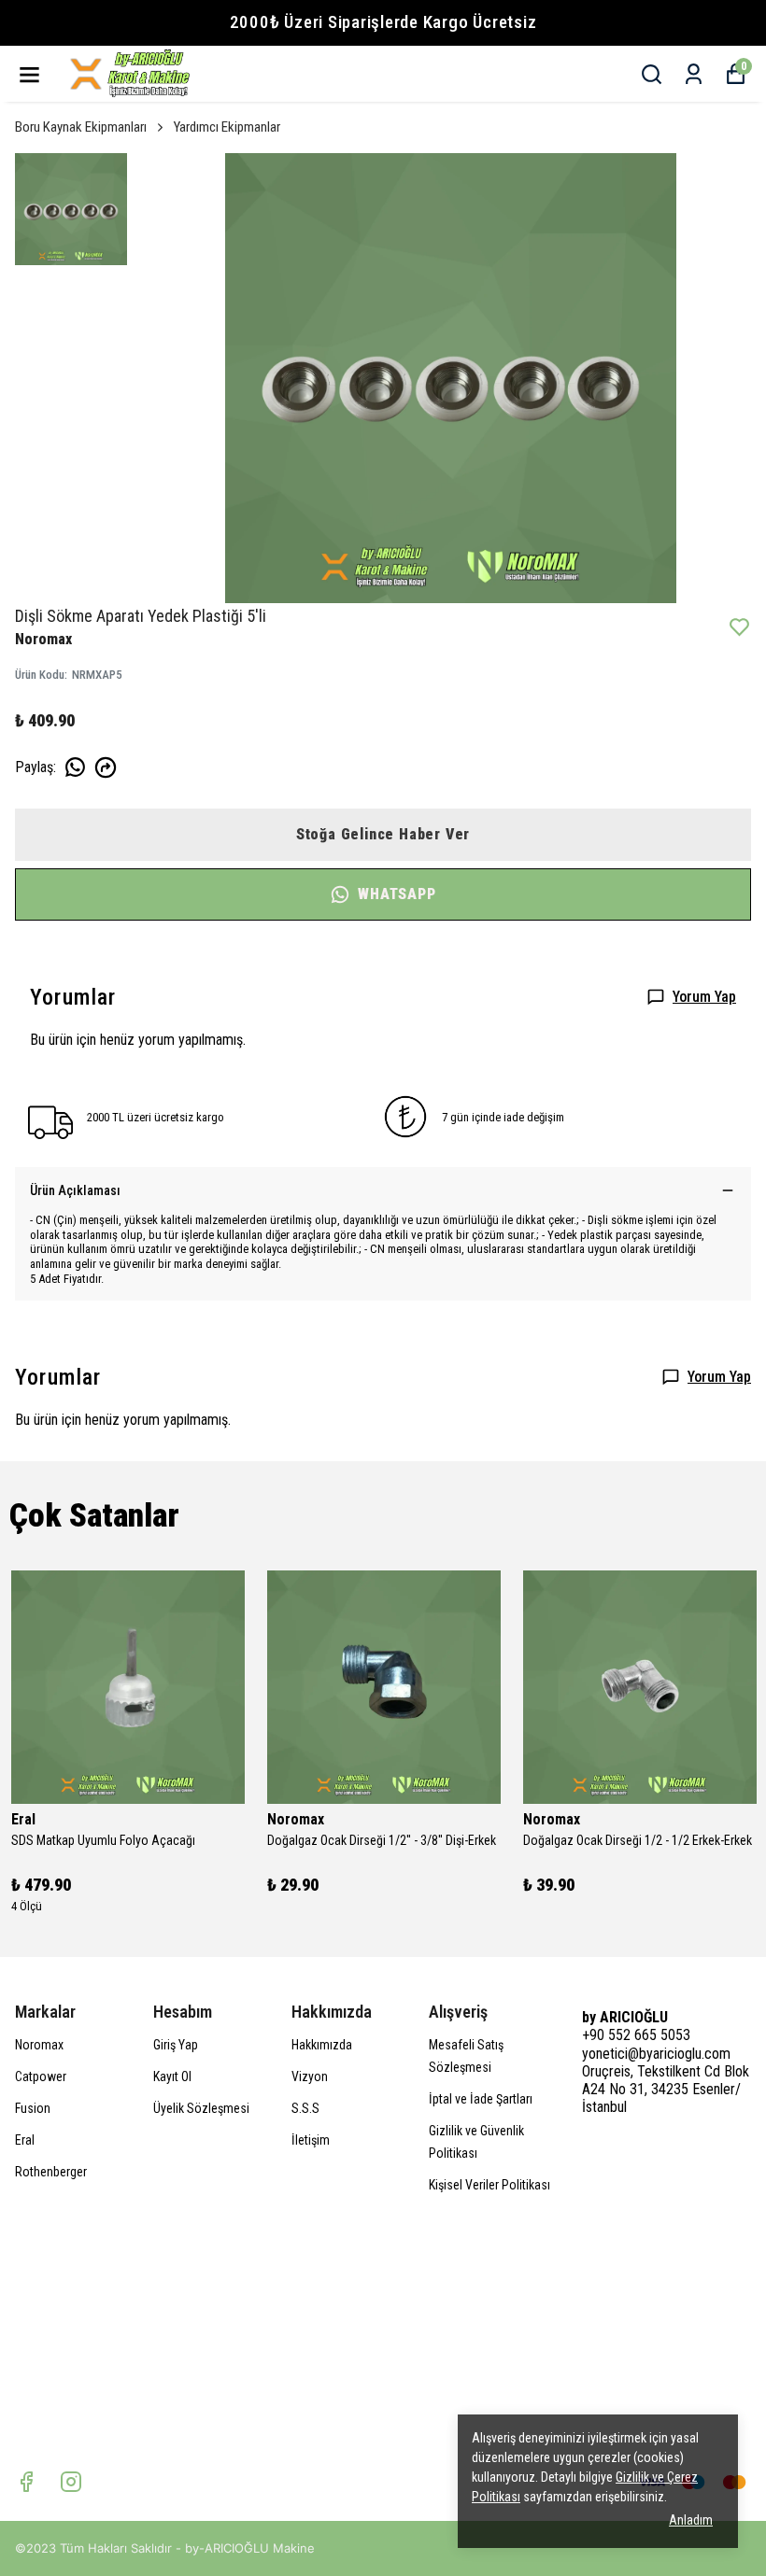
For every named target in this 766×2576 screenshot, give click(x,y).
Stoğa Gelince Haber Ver (383, 834)
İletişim (311, 2140)
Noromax (39, 2045)
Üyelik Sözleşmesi (201, 2108)
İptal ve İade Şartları (481, 2099)
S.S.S (305, 2108)
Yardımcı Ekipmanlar (227, 127)
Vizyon (310, 2076)
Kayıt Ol (172, 2076)
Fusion (33, 2108)
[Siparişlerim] (694, 74)
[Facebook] (26, 2482)
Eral (25, 2140)
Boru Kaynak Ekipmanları (81, 127)
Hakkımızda (322, 2045)
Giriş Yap (176, 2045)
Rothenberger (51, 2172)
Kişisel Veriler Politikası (489, 2185)
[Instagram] (71, 2482)
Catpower (41, 2076)
